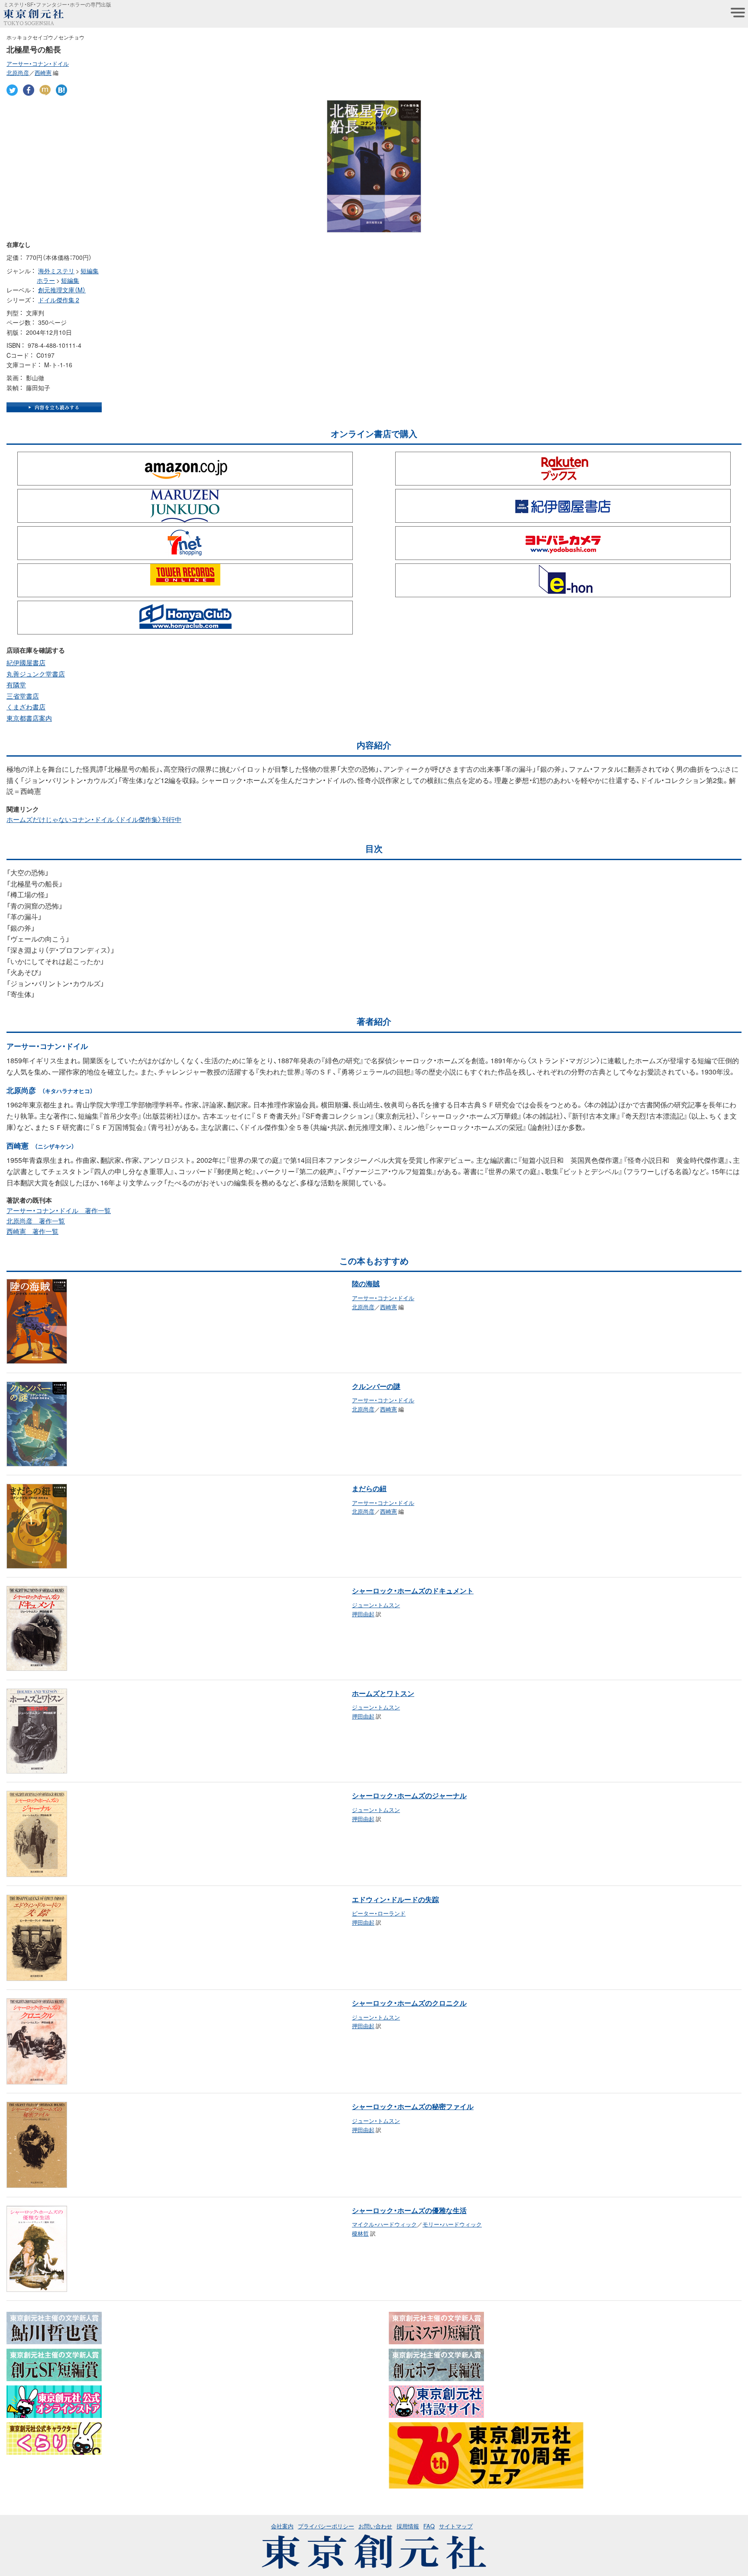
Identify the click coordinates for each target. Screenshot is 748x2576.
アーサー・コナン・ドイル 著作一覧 (59, 1210)
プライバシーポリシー (326, 2526)
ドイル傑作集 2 (59, 300)
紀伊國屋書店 (26, 663)
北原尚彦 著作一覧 (36, 1221)
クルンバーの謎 (376, 1386)
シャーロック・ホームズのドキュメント (413, 1590)
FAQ (429, 2526)
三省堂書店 (23, 696)
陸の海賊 (366, 1283)
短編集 (90, 271)
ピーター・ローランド (379, 1913)
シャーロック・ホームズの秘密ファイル (413, 2106)
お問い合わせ (375, 2526)
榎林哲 (360, 2233)
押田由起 (363, 1614)
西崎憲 (43, 73)
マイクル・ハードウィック (384, 2224)
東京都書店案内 (29, 718)
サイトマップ (456, 2526)
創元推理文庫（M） (62, 290)
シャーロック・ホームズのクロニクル (409, 2003)
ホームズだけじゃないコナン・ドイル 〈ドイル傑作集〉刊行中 (94, 819)
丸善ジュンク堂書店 (36, 674)
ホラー (46, 280)
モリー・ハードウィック (452, 2224)
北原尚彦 (18, 73)
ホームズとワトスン (383, 1693)
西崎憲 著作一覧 (32, 1231)
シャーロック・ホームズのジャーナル (409, 1795)
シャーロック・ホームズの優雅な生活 (409, 2210)
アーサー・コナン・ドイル (38, 63)
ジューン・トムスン (376, 1605)
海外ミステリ (56, 271)
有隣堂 (16, 685)
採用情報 (408, 2526)
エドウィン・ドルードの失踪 (395, 1899)
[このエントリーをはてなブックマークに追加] (61, 90)
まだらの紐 (369, 1488)
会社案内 (282, 2526)
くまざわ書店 (26, 707)
